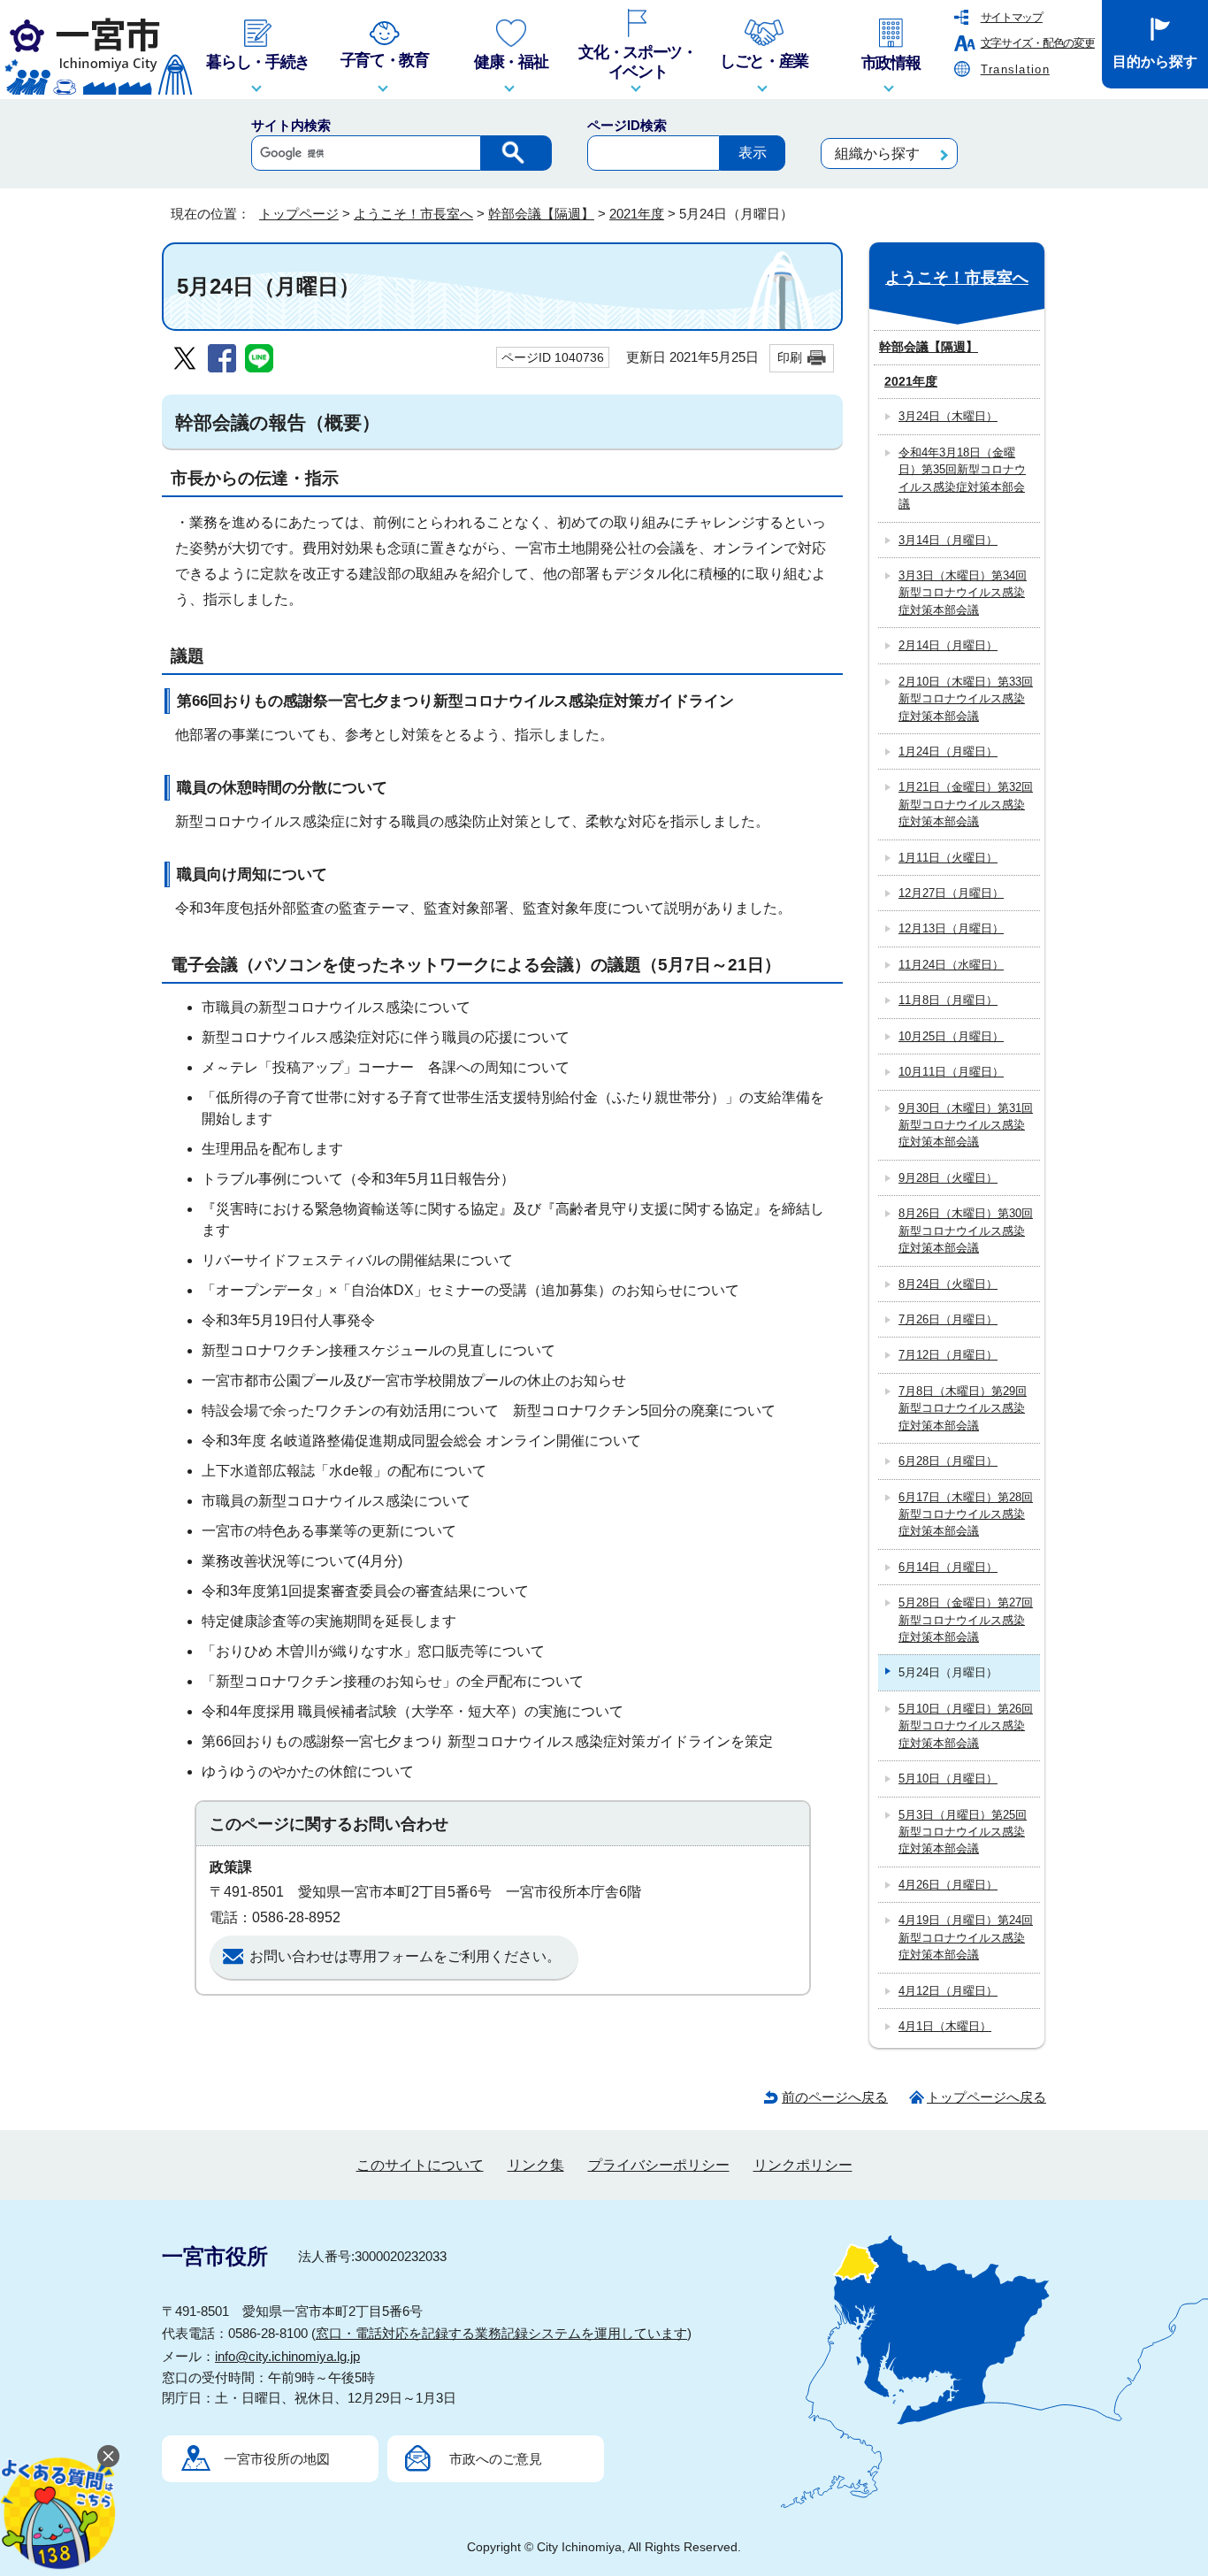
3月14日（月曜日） (948, 540)
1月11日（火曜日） (948, 858)
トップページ (299, 214)
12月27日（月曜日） (951, 893)
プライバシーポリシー (659, 2165)
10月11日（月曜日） (951, 1072)
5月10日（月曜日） (948, 1779)
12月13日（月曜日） (951, 928)
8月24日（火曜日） (948, 1284)
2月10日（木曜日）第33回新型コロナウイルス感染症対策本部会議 (966, 699)
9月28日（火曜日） (948, 1178)
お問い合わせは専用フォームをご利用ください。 (405, 1956)
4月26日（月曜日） (948, 1885)
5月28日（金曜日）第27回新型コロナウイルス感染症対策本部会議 (966, 1620)
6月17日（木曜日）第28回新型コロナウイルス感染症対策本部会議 (966, 1514)
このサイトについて (420, 2165)
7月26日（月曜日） (948, 1319)
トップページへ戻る (986, 2097)
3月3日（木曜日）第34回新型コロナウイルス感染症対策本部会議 (963, 593)
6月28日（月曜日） (948, 1461)
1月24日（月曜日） (948, 751)
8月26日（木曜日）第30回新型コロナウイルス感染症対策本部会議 (966, 1230)
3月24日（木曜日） (948, 416)
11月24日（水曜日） (951, 965)
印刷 (790, 357)
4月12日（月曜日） (948, 1991)
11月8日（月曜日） (948, 1000)
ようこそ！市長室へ (413, 214)
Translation (1015, 69)
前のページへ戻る (835, 2097)
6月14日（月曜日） (948, 1567)
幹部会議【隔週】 (541, 214)
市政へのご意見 (496, 2459)
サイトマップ (1012, 17)
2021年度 (637, 214)
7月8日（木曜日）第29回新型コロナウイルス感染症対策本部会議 (963, 1408)
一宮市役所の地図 (277, 2459)
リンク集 (536, 2165)
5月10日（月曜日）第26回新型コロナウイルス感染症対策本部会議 (966, 1726)
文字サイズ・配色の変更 (1038, 43)
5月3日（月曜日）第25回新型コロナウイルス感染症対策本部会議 (963, 1832)
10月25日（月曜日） (951, 1036)
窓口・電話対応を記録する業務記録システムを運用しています (501, 2333)
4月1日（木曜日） (945, 2026)
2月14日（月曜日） (948, 645)
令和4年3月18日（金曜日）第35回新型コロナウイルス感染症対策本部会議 (962, 478)
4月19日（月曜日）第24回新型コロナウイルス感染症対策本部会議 (966, 1937)
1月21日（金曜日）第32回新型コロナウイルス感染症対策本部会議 (966, 804)
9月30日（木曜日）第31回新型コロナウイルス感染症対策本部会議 (966, 1125)
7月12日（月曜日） (948, 1355)
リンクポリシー (803, 2165)
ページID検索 (627, 125)
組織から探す (877, 153)
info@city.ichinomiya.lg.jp (287, 2356)
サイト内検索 (291, 125)
